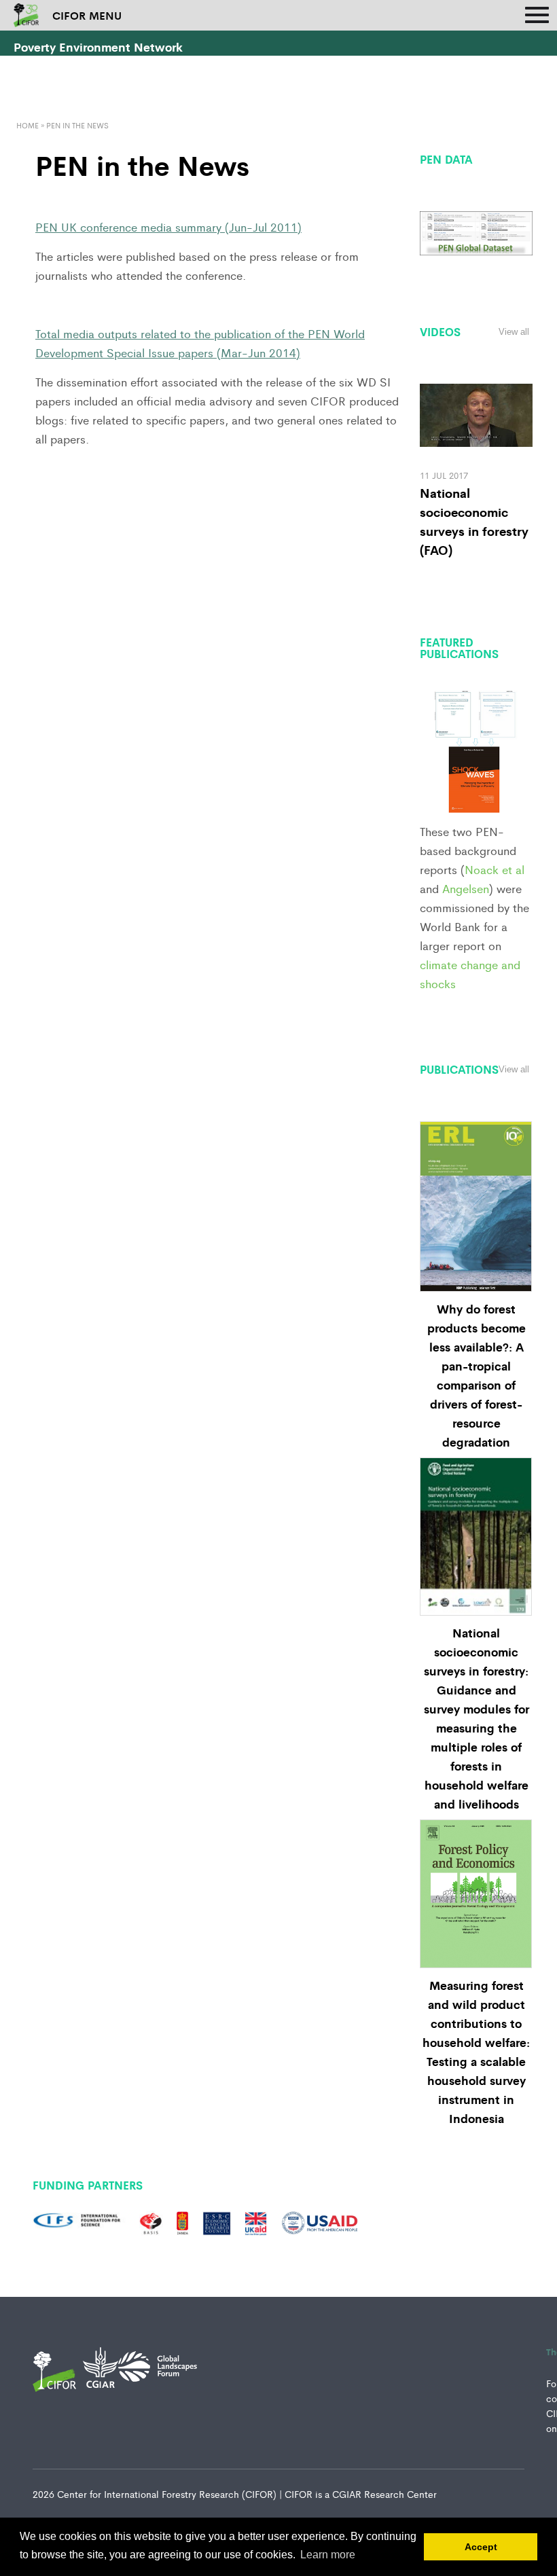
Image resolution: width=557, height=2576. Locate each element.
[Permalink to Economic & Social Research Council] (217, 2221)
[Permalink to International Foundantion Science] (79, 2221)
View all (514, 332)
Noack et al (495, 869)
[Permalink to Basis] (151, 2221)
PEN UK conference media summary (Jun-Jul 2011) (168, 227)
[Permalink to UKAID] (256, 2221)
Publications (459, 1069)
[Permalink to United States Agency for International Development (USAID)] (320, 2221)
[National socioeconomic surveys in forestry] (476, 413)
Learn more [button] (328, 2555)
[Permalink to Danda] (183, 2221)
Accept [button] (481, 2547)
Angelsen (466, 888)
